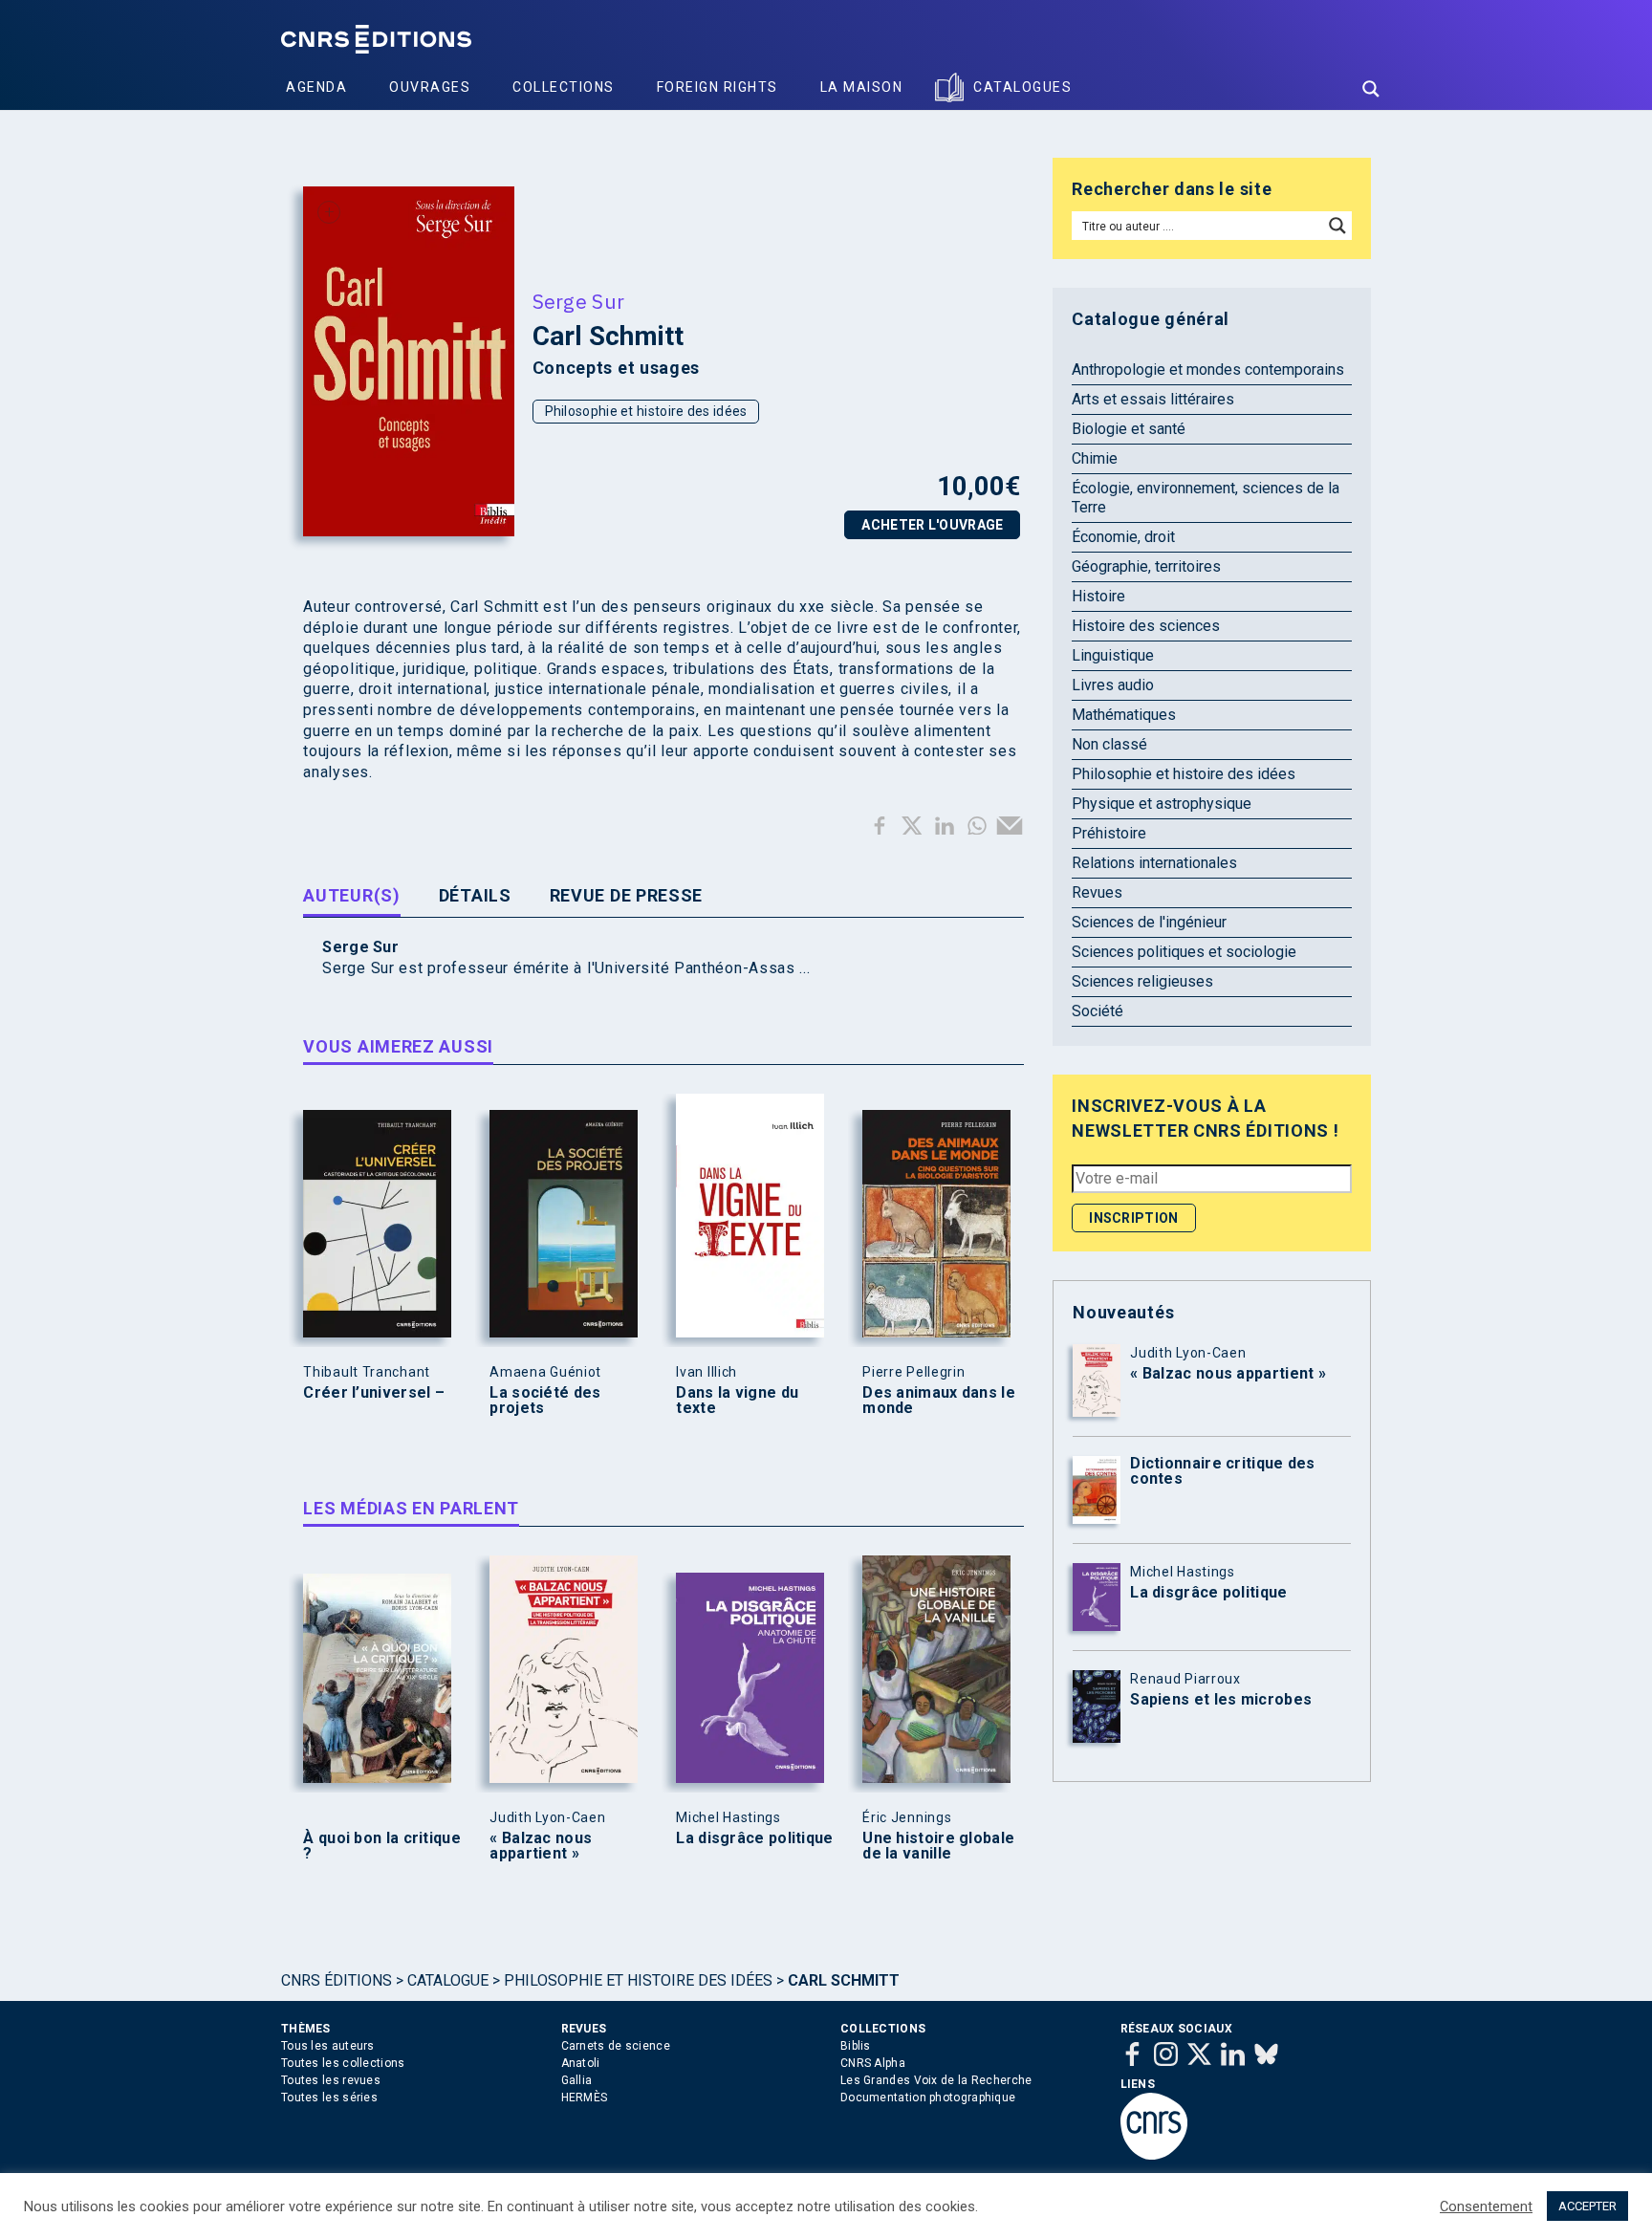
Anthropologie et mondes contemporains (1208, 370)
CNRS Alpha (873, 2063)
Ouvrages (430, 87)
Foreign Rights (717, 87)
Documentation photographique (928, 2098)
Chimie (1095, 458)
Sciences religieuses (1142, 981)
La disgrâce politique (754, 1838)
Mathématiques (1124, 715)
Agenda (316, 87)
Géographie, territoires (1146, 566)
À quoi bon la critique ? (382, 1846)
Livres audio (1113, 685)
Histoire (1098, 596)
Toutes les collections (343, 2063)
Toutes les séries (329, 2098)
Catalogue (448, 1980)
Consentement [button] (1486, 2206)
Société (1098, 1011)
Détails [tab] (475, 895)
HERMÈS (585, 2098)
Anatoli (581, 2063)
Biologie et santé (1129, 429)
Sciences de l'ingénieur (1149, 922)
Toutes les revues (331, 2080)
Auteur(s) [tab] (351, 895)
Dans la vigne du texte (737, 1401)
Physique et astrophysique (1162, 804)
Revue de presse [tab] (627, 895)
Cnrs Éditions (337, 1980)
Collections (564, 87)
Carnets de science (616, 2046)
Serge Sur (579, 301)
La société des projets (545, 1401)
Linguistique (1113, 655)
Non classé (1109, 744)
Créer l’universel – (374, 1393)
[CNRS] (1154, 2156)
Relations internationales (1154, 863)
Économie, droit (1123, 537)
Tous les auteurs (328, 2046)
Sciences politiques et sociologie (1184, 952)
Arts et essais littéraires (1153, 399)
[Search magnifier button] (1371, 89)
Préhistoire (1109, 833)
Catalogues (1022, 87)
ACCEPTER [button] (1587, 2206)
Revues (1097, 892)
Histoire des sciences (1146, 626)
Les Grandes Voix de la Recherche (936, 2080)
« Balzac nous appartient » (541, 1846)
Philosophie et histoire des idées (646, 411)
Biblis (856, 2046)
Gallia (577, 2080)
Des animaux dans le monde (939, 1401)
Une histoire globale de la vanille (938, 1846)
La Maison (862, 87)
